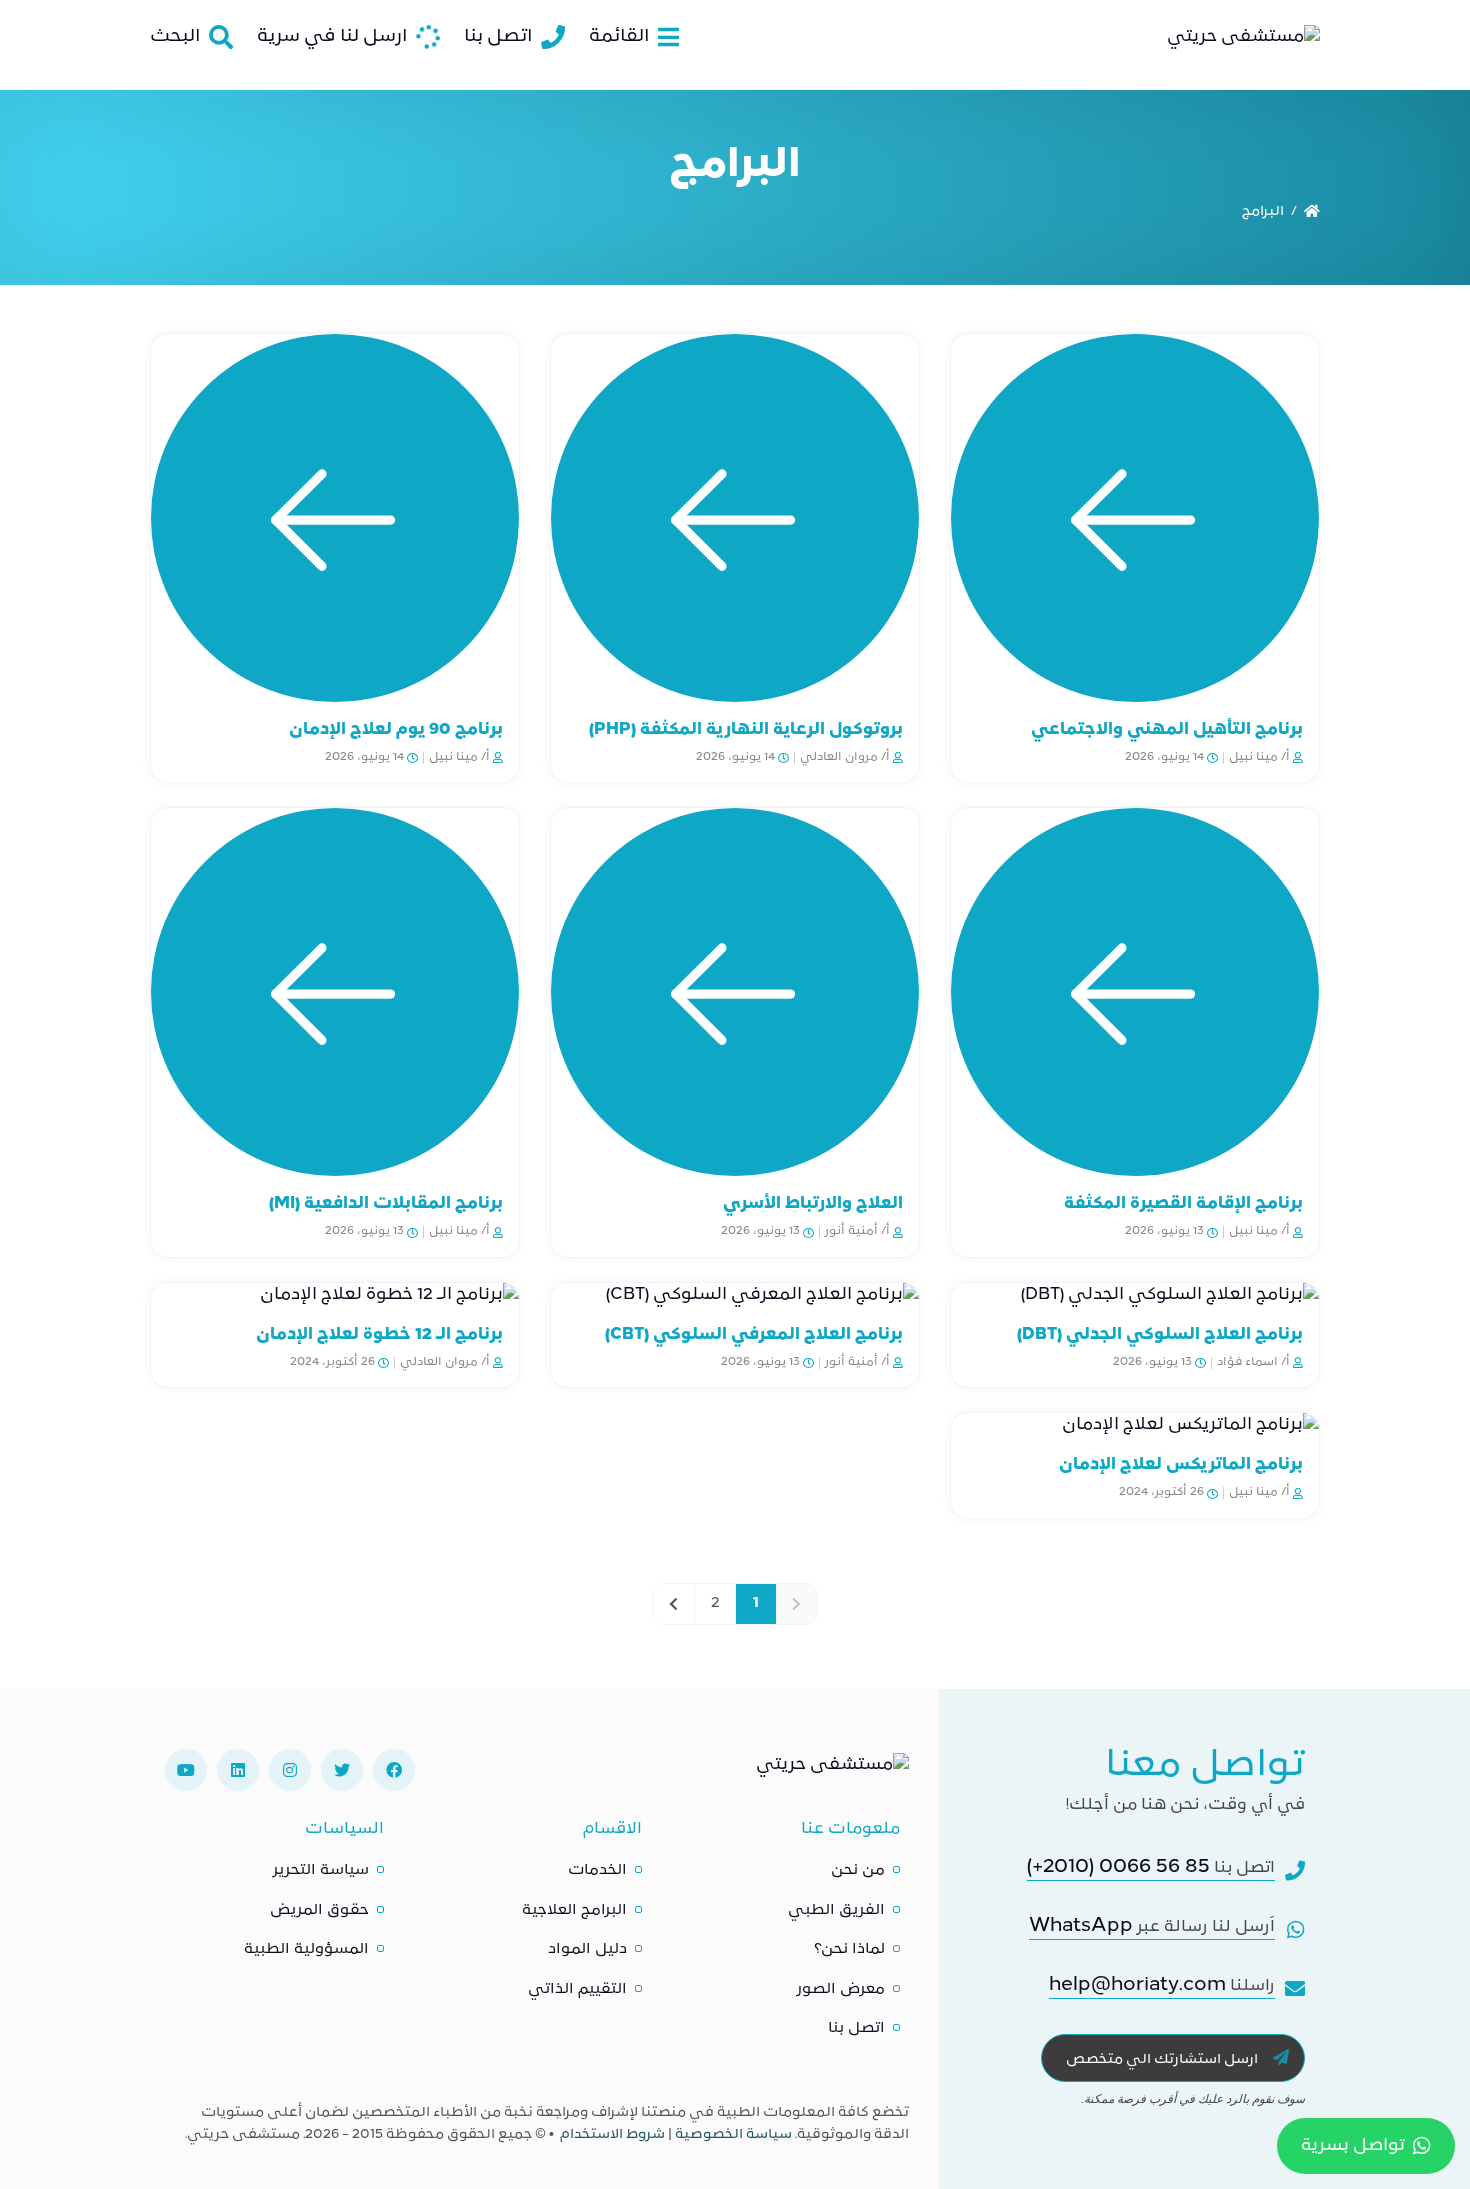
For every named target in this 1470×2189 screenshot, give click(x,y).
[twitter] (342, 1770)
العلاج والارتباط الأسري (813, 1204)
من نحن (858, 1870)
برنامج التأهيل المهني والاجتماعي (1167, 730)
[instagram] (290, 1770)
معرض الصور (841, 1989)
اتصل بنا (856, 2028)
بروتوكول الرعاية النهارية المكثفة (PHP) (746, 730)
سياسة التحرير (321, 1870)
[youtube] (186, 1770)
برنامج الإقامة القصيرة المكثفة (1183, 1204)
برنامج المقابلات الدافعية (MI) (386, 1204)
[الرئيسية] (1312, 212)
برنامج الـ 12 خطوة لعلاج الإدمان (379, 1335)
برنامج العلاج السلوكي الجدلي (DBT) (1160, 1335)
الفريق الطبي (836, 1910)
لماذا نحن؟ (849, 1949)
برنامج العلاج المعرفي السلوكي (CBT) (754, 1335)
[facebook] (394, 1770)
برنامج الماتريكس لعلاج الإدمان (1181, 1465)
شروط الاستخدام (612, 2134)
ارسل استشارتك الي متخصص (1163, 2059)
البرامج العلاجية (574, 1910)
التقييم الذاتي (577, 1989)
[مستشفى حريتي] (832, 1770)
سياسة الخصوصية (733, 2134)
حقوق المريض (319, 1910)
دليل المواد (587, 1949)
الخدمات (597, 1870)
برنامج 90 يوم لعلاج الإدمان (396, 730)
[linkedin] (238, 1770)
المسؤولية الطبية (306, 1949)
